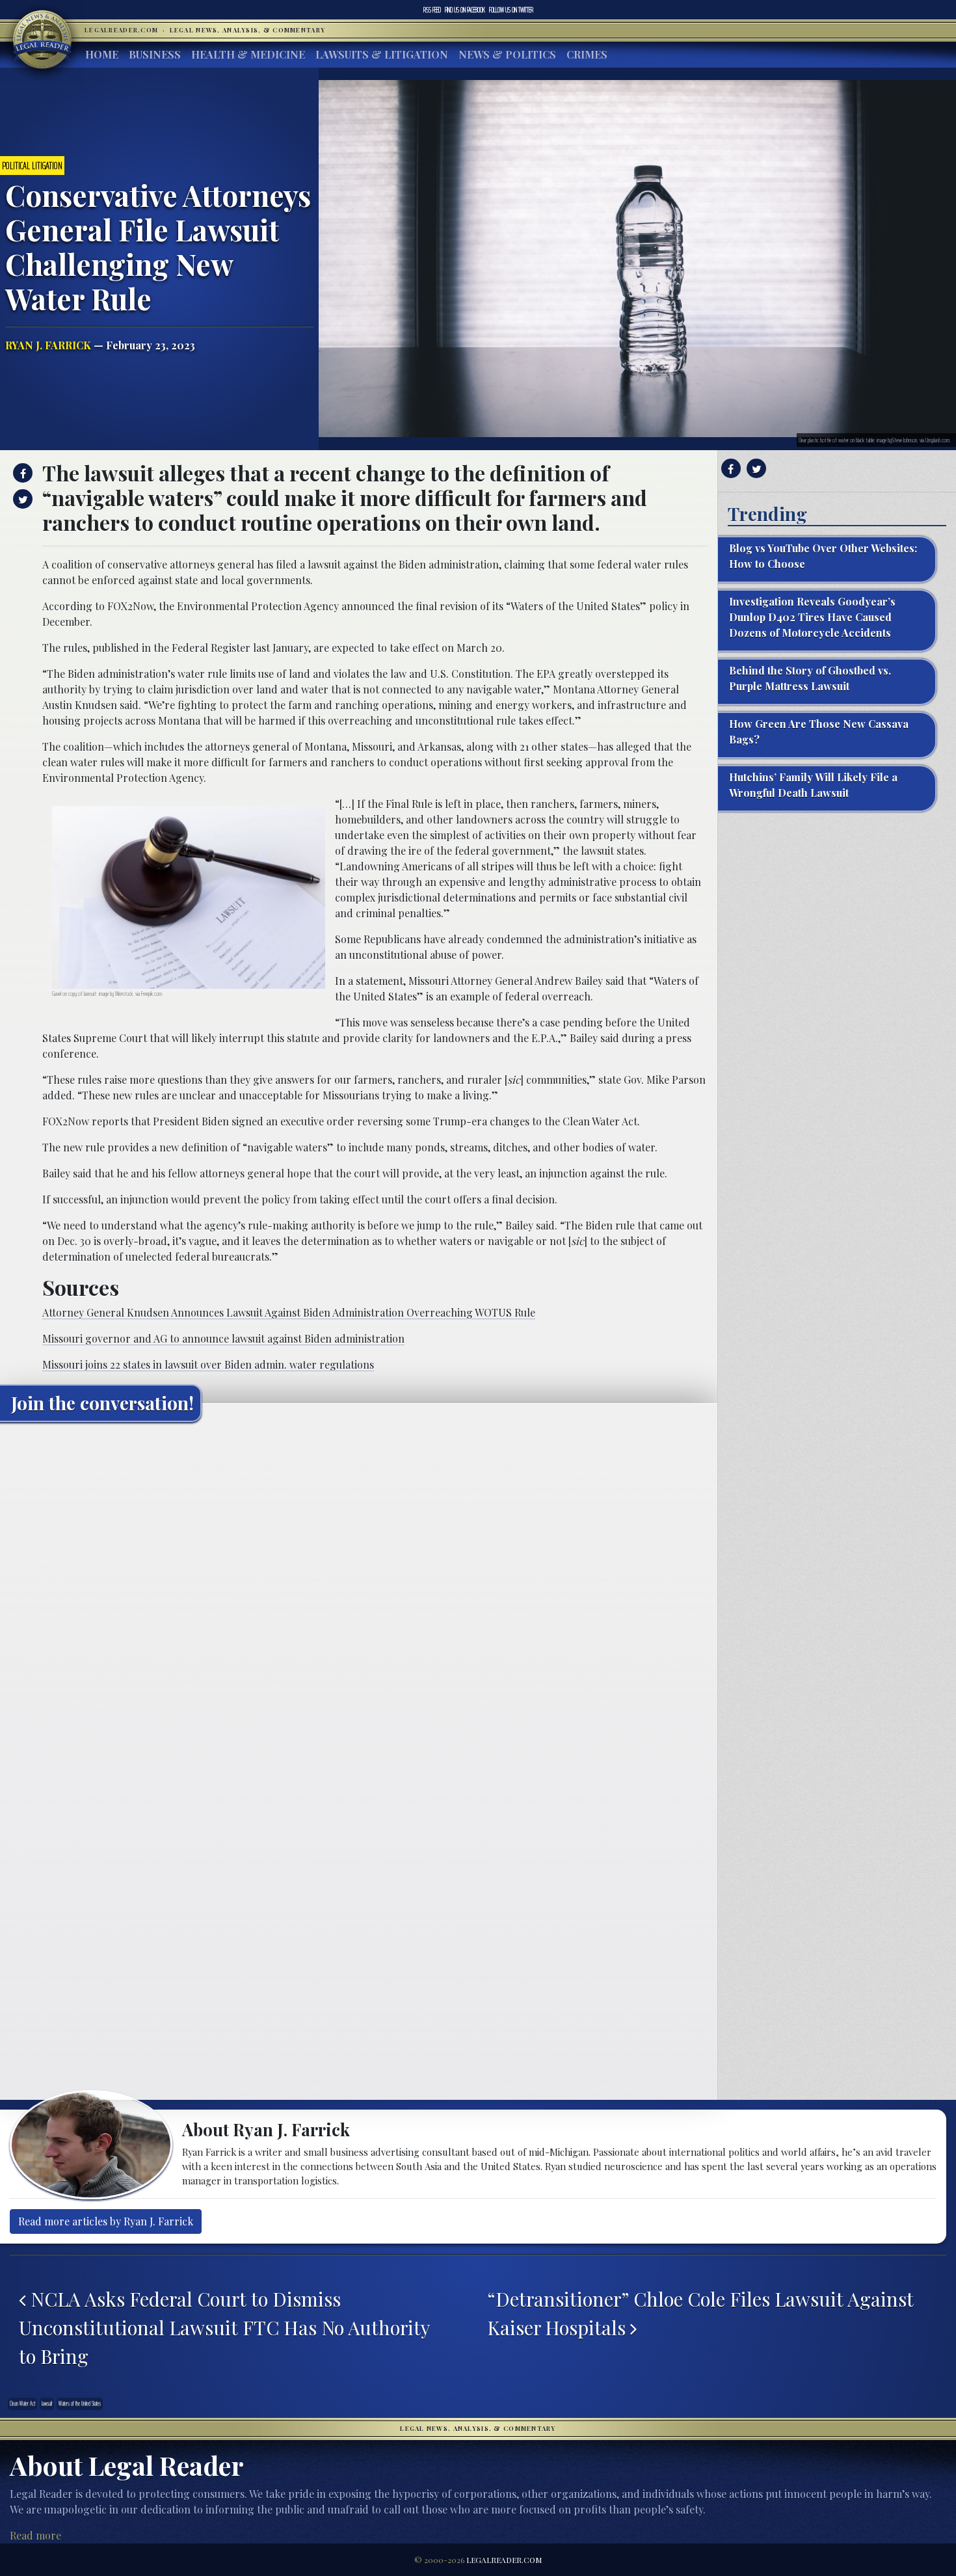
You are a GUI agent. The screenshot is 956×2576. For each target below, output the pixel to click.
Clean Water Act (22, 2404)
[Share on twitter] (21, 499)
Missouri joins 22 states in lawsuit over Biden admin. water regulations (208, 1364)
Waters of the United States (80, 2404)
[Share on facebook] (21, 473)
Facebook (465, 10)
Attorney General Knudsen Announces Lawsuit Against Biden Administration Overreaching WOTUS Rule (289, 1312)
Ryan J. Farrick (48, 345)
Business (155, 54)
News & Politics (507, 54)
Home (102, 54)
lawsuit (47, 2404)
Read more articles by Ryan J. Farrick (106, 2221)
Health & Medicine (248, 54)
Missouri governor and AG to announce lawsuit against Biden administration (223, 1338)
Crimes (587, 54)
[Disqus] (359, 1594)
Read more (35, 2535)
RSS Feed (432, 10)
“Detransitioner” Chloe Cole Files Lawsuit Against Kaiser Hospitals (700, 2313)
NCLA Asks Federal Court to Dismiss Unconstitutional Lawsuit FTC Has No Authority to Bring (224, 2327)
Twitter (511, 10)
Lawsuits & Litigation (382, 54)
